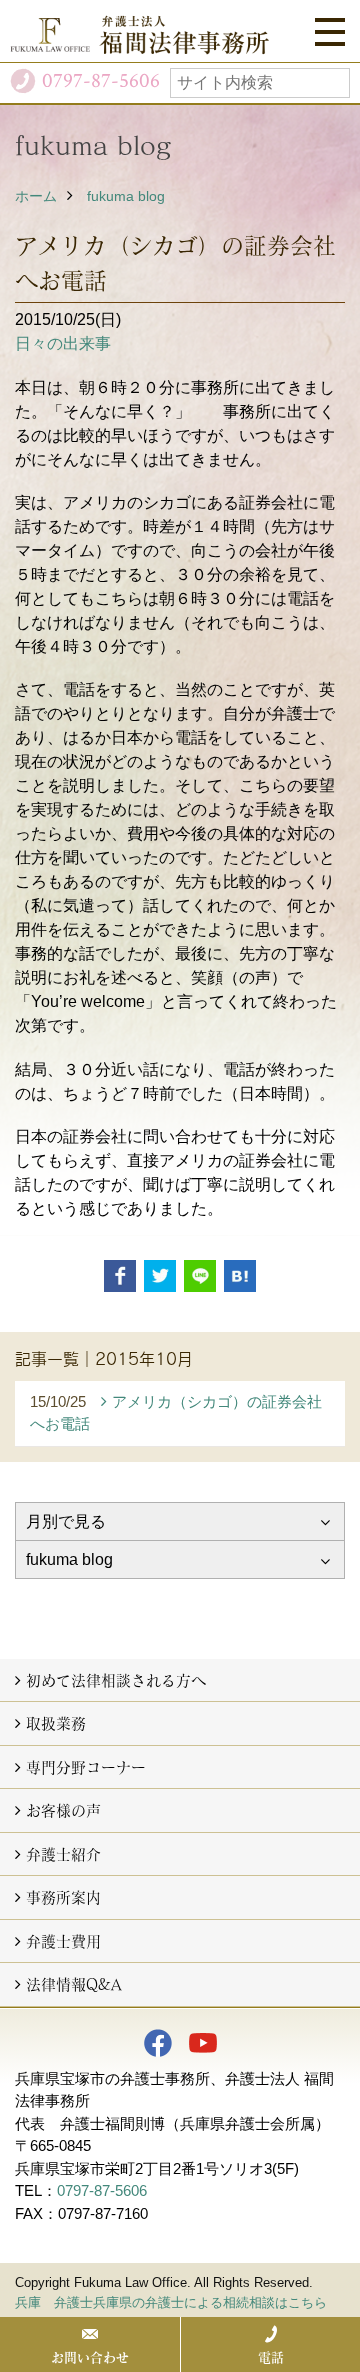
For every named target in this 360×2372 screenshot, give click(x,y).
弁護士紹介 (63, 1854)
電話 (271, 2357)
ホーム (36, 196)
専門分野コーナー (86, 1767)
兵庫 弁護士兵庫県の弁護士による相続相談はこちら (171, 2302)
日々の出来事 (63, 343)
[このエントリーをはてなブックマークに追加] (240, 1276)
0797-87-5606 (102, 2190)
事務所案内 (63, 1897)
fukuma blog (126, 196)
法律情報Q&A (74, 1984)
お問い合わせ (90, 2357)
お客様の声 (63, 1810)
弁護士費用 (63, 1941)
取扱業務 (56, 1723)
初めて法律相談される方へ (116, 1680)
